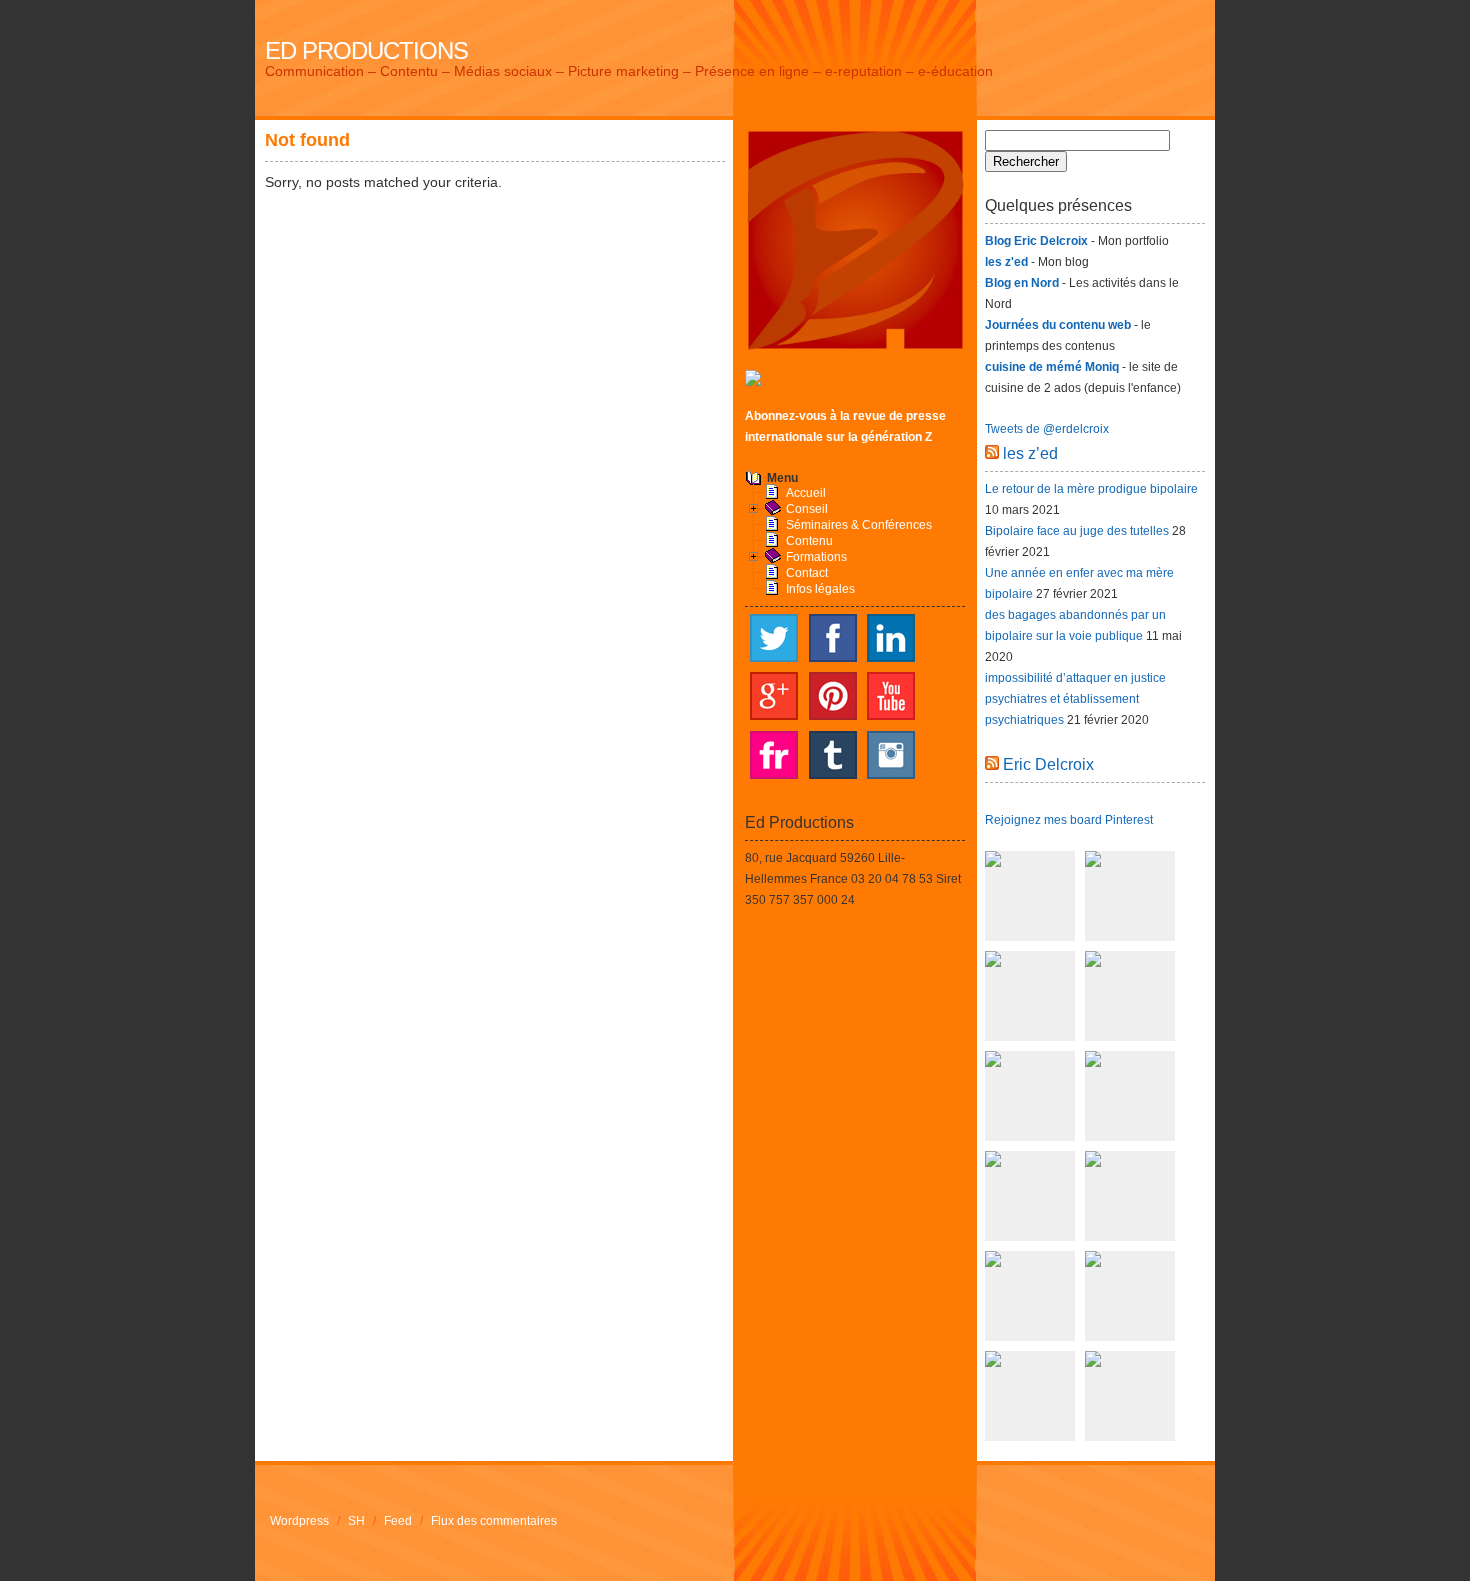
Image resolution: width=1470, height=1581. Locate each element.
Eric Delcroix (1048, 764)
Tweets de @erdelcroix (1047, 429)
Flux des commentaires (494, 1521)
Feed (398, 1521)
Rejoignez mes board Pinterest (1069, 820)
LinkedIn (891, 638)
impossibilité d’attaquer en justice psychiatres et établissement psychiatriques (1075, 699)
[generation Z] (753, 382)
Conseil (807, 509)
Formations (816, 557)
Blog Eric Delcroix (1036, 241)
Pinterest (833, 696)
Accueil (806, 493)
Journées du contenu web (1058, 325)
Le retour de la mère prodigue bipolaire (1091, 489)
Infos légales (820, 589)
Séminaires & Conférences (859, 525)
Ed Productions (366, 50)
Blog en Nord (1022, 283)
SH (356, 1521)
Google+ (774, 696)
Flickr (774, 755)
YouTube (891, 696)
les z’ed (1030, 453)
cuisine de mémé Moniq (1052, 367)
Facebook (833, 638)
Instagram (891, 755)
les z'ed (1006, 262)
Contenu (809, 541)
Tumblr (833, 755)
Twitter (774, 638)
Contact (807, 573)
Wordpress (299, 1521)
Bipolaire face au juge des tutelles (1077, 531)
